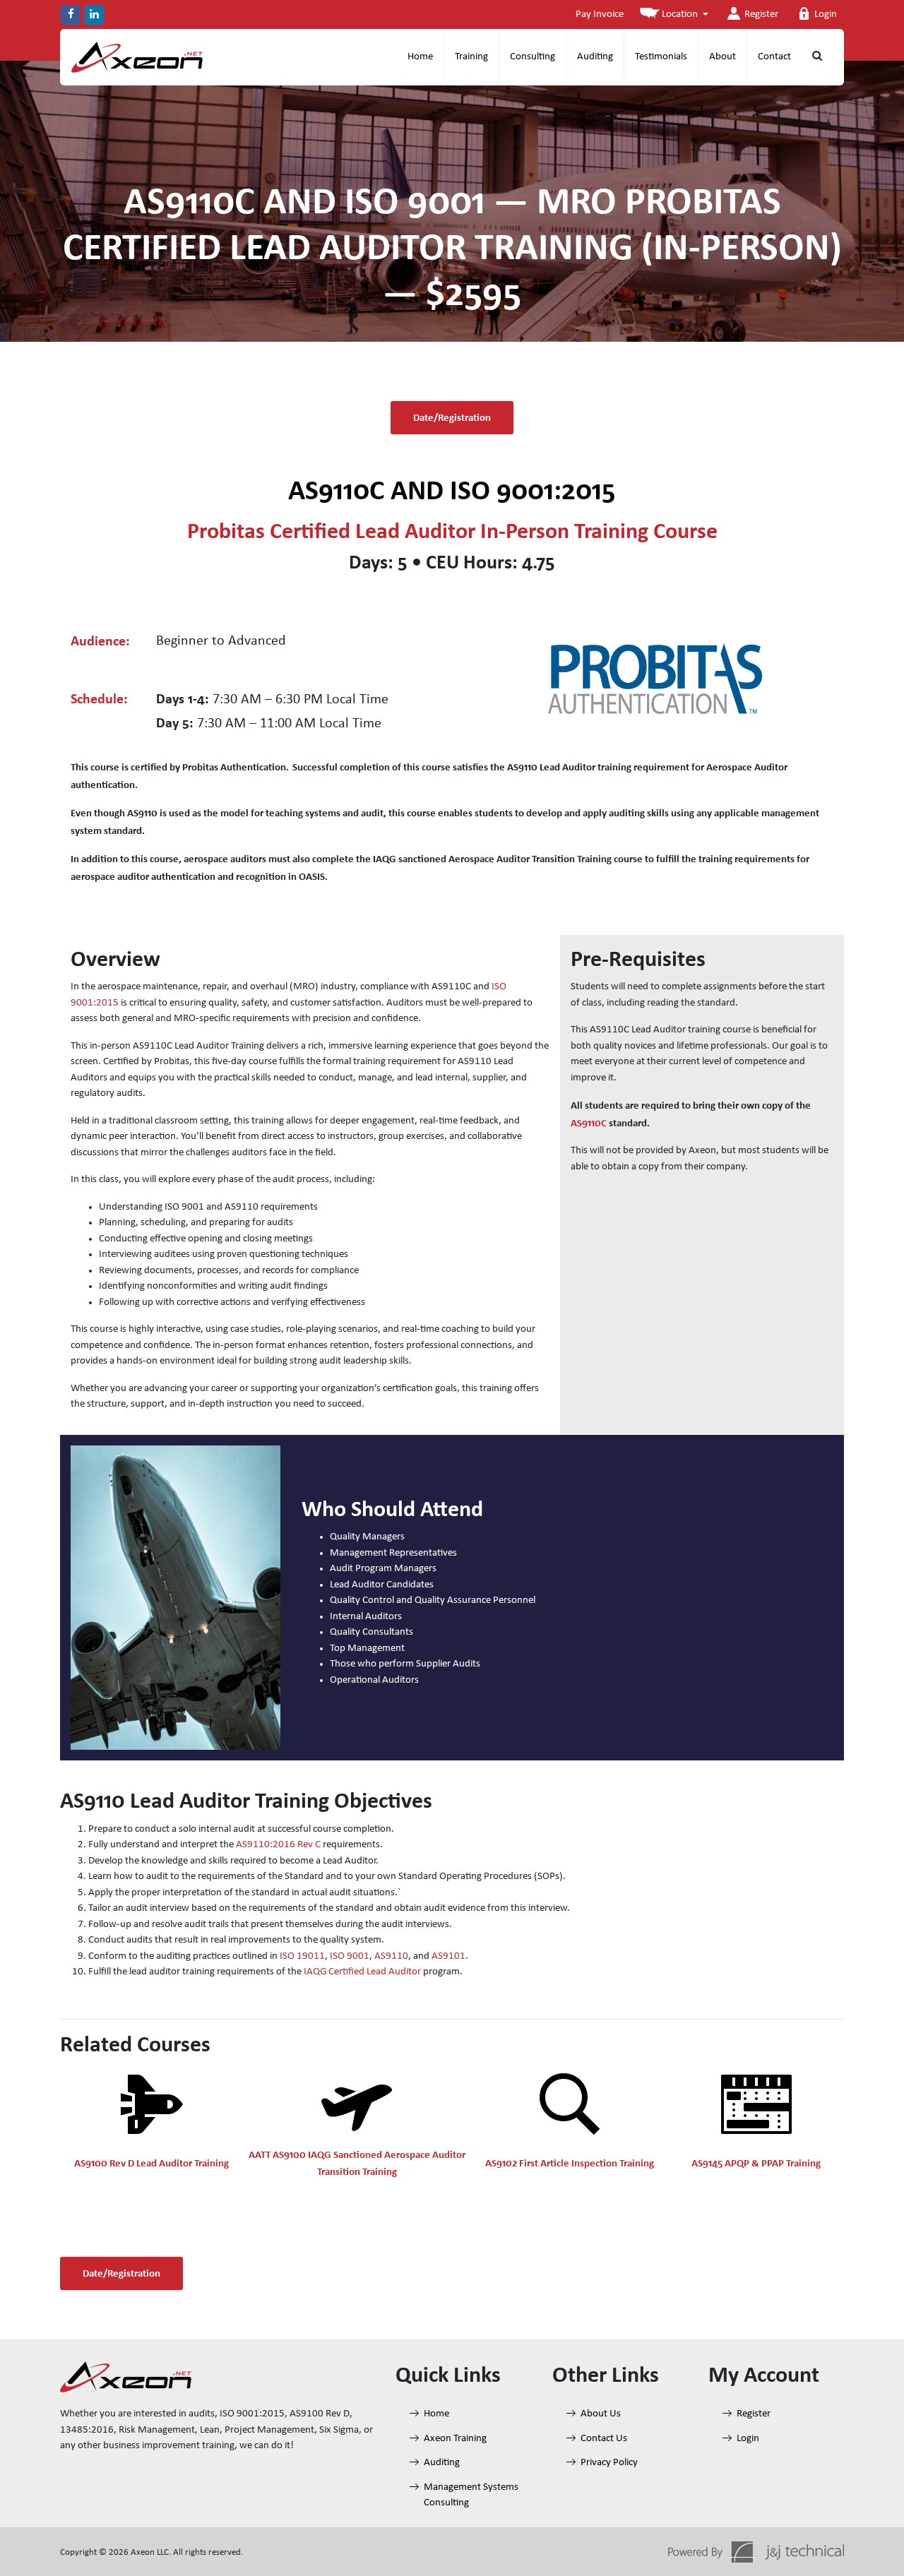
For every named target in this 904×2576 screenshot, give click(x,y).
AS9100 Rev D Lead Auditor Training (151, 2163)
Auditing (595, 57)
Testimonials (661, 57)
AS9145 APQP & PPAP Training (756, 2163)
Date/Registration (452, 417)
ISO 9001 (350, 1956)
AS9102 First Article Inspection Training (570, 2163)
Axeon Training (455, 2438)
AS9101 (448, 1956)
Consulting (533, 57)
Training (471, 57)
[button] (674, 15)
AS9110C (589, 1123)
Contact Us (604, 2438)
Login (826, 14)
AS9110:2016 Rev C (278, 1845)
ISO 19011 (302, 1956)
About (722, 57)
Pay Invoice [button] (600, 14)
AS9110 (391, 1956)
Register (761, 14)
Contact (774, 57)
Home (420, 57)
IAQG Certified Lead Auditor (362, 1972)
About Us (601, 2414)
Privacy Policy (609, 2463)
